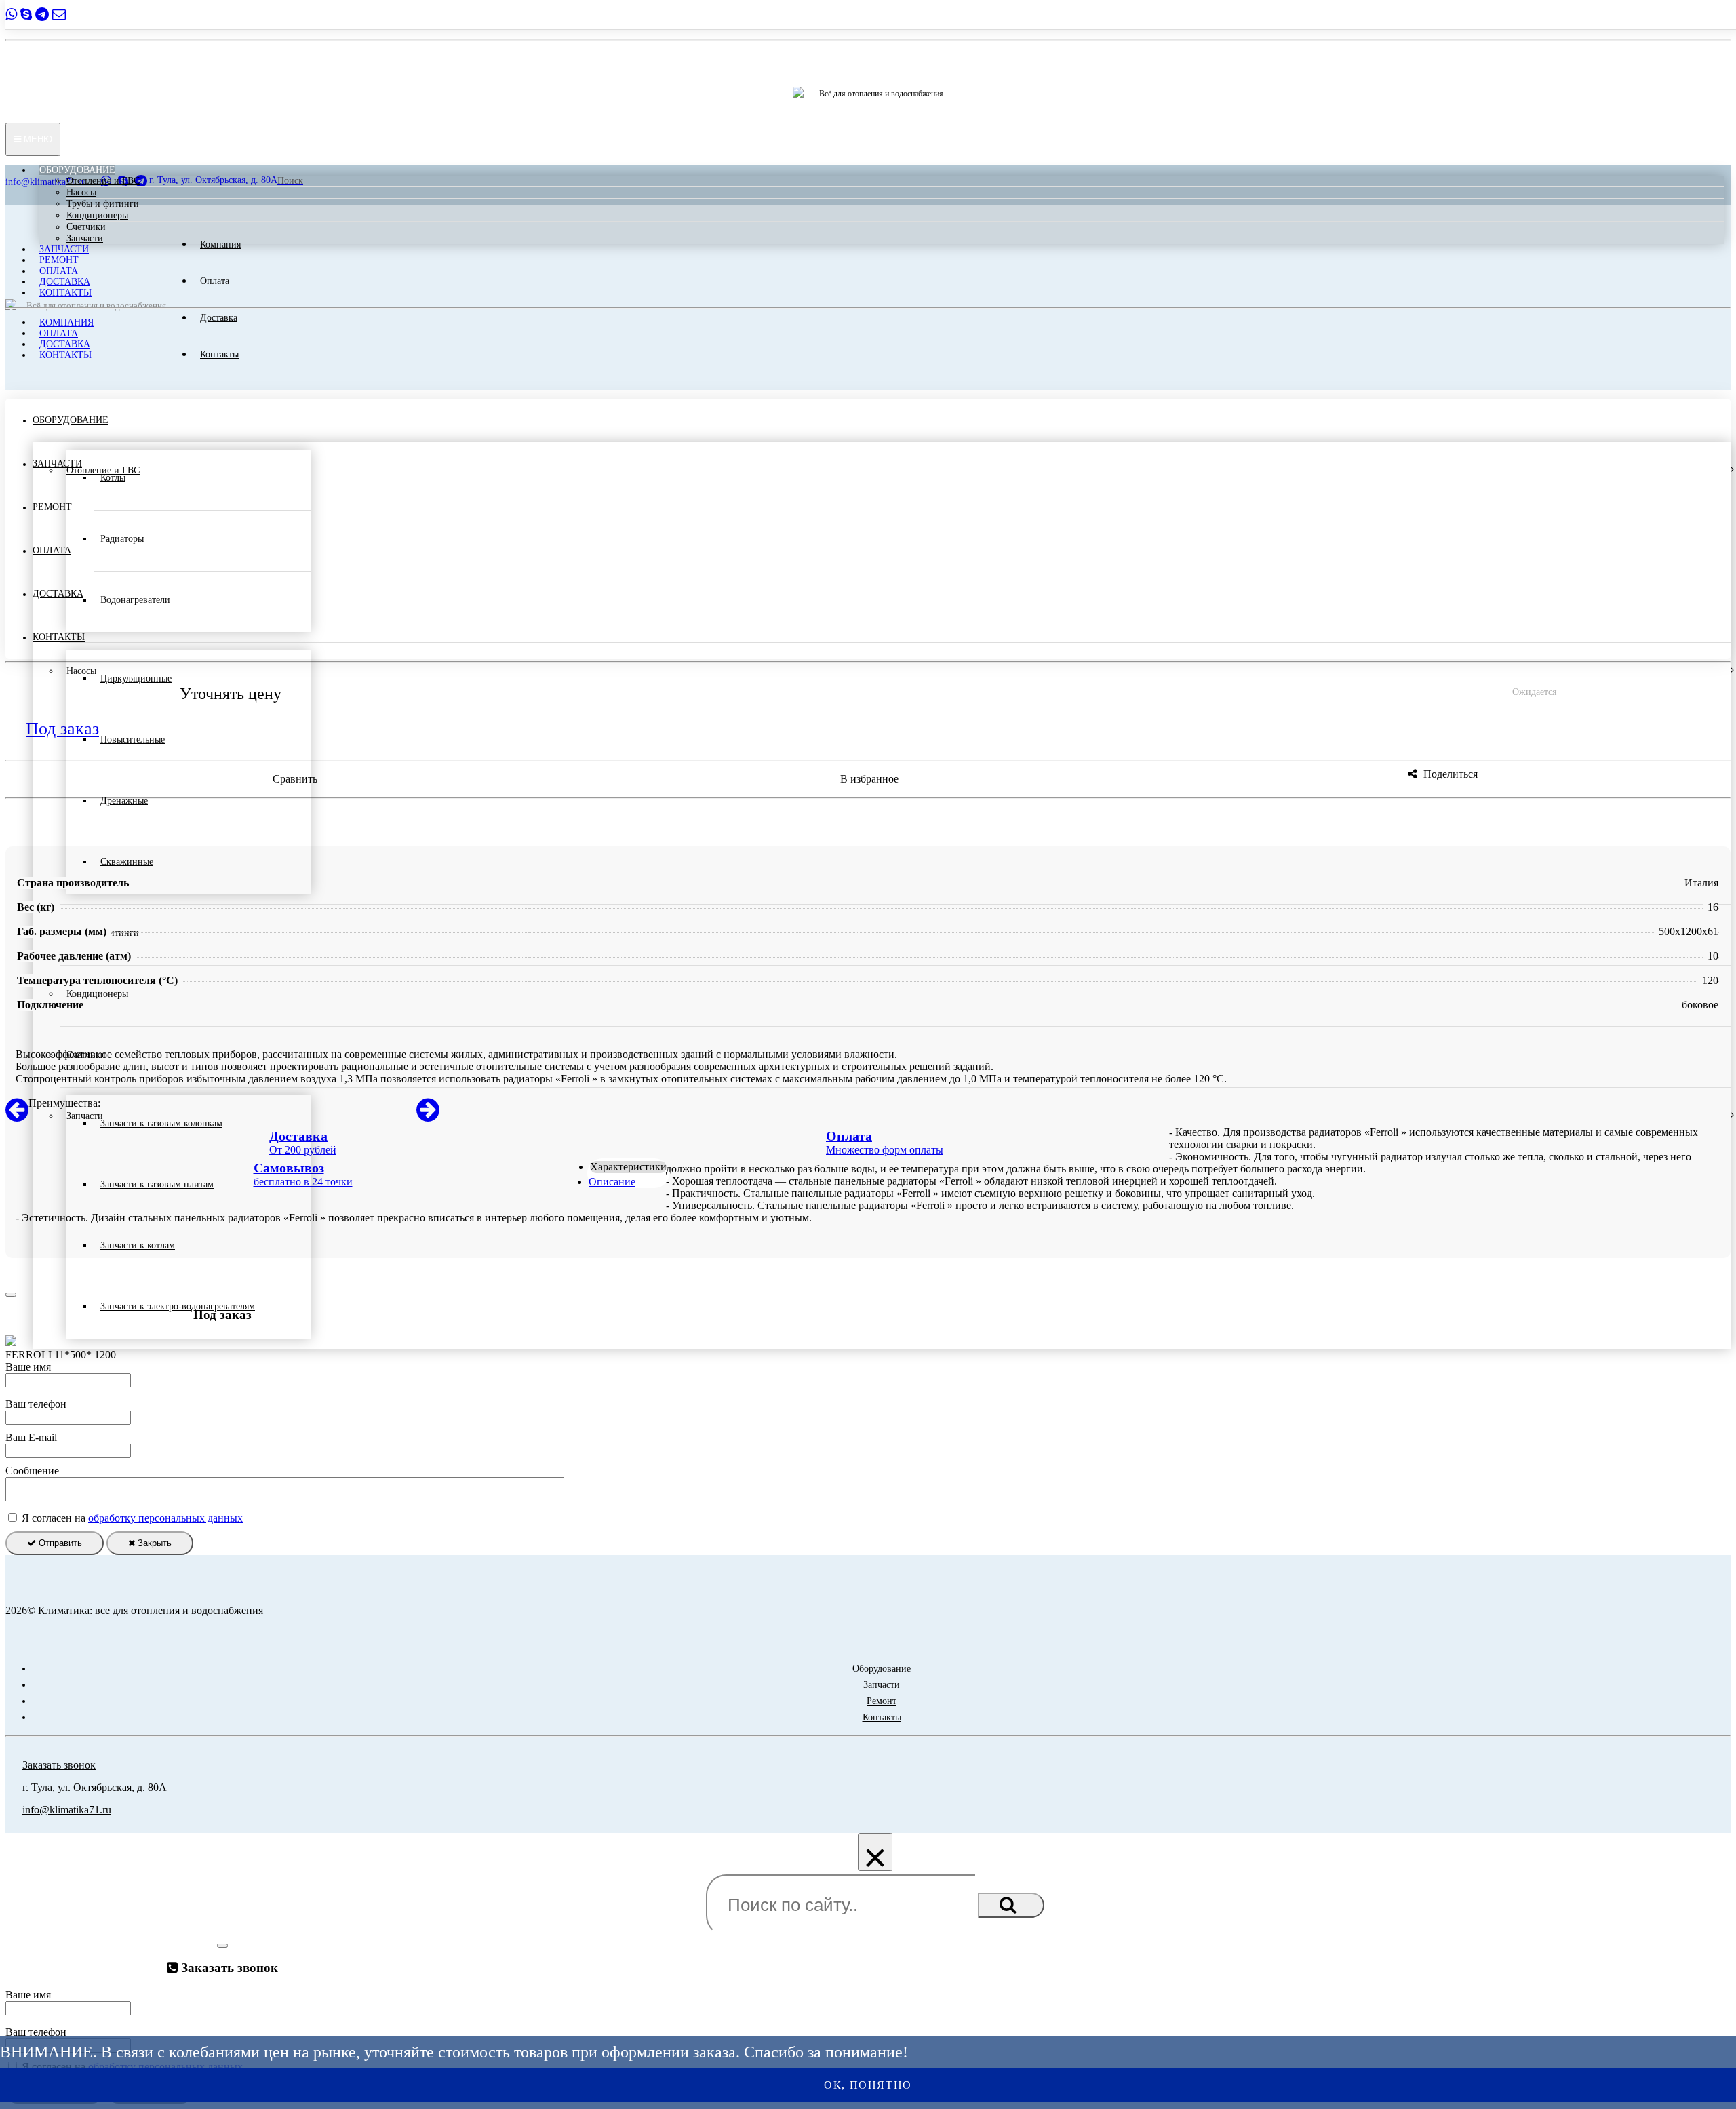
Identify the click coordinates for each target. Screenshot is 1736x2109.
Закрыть (153, 1543)
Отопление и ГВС (103, 181)
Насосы (81, 192)
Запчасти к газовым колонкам (161, 1123)
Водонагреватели (135, 600)
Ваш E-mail (31, 1437)
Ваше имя (28, 1367)
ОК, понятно (868, 2085)
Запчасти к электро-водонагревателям (178, 1306)
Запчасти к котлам (138, 1245)
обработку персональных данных (165, 1518)
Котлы (113, 478)
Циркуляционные (136, 678)
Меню (37, 139)
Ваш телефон (36, 1404)
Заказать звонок (59, 1765)
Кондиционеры (97, 215)
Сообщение (32, 1471)
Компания (66, 322)
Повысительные (133, 740)
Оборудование (77, 170)
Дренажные (124, 801)
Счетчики (86, 227)
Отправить (59, 1543)
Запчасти (85, 238)
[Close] (11, 1295)
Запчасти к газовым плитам (157, 1184)
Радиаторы (122, 539)
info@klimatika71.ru (67, 1810)
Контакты (65, 293)
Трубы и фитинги (103, 204)
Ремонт (59, 260)
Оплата (59, 271)
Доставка (65, 282)
